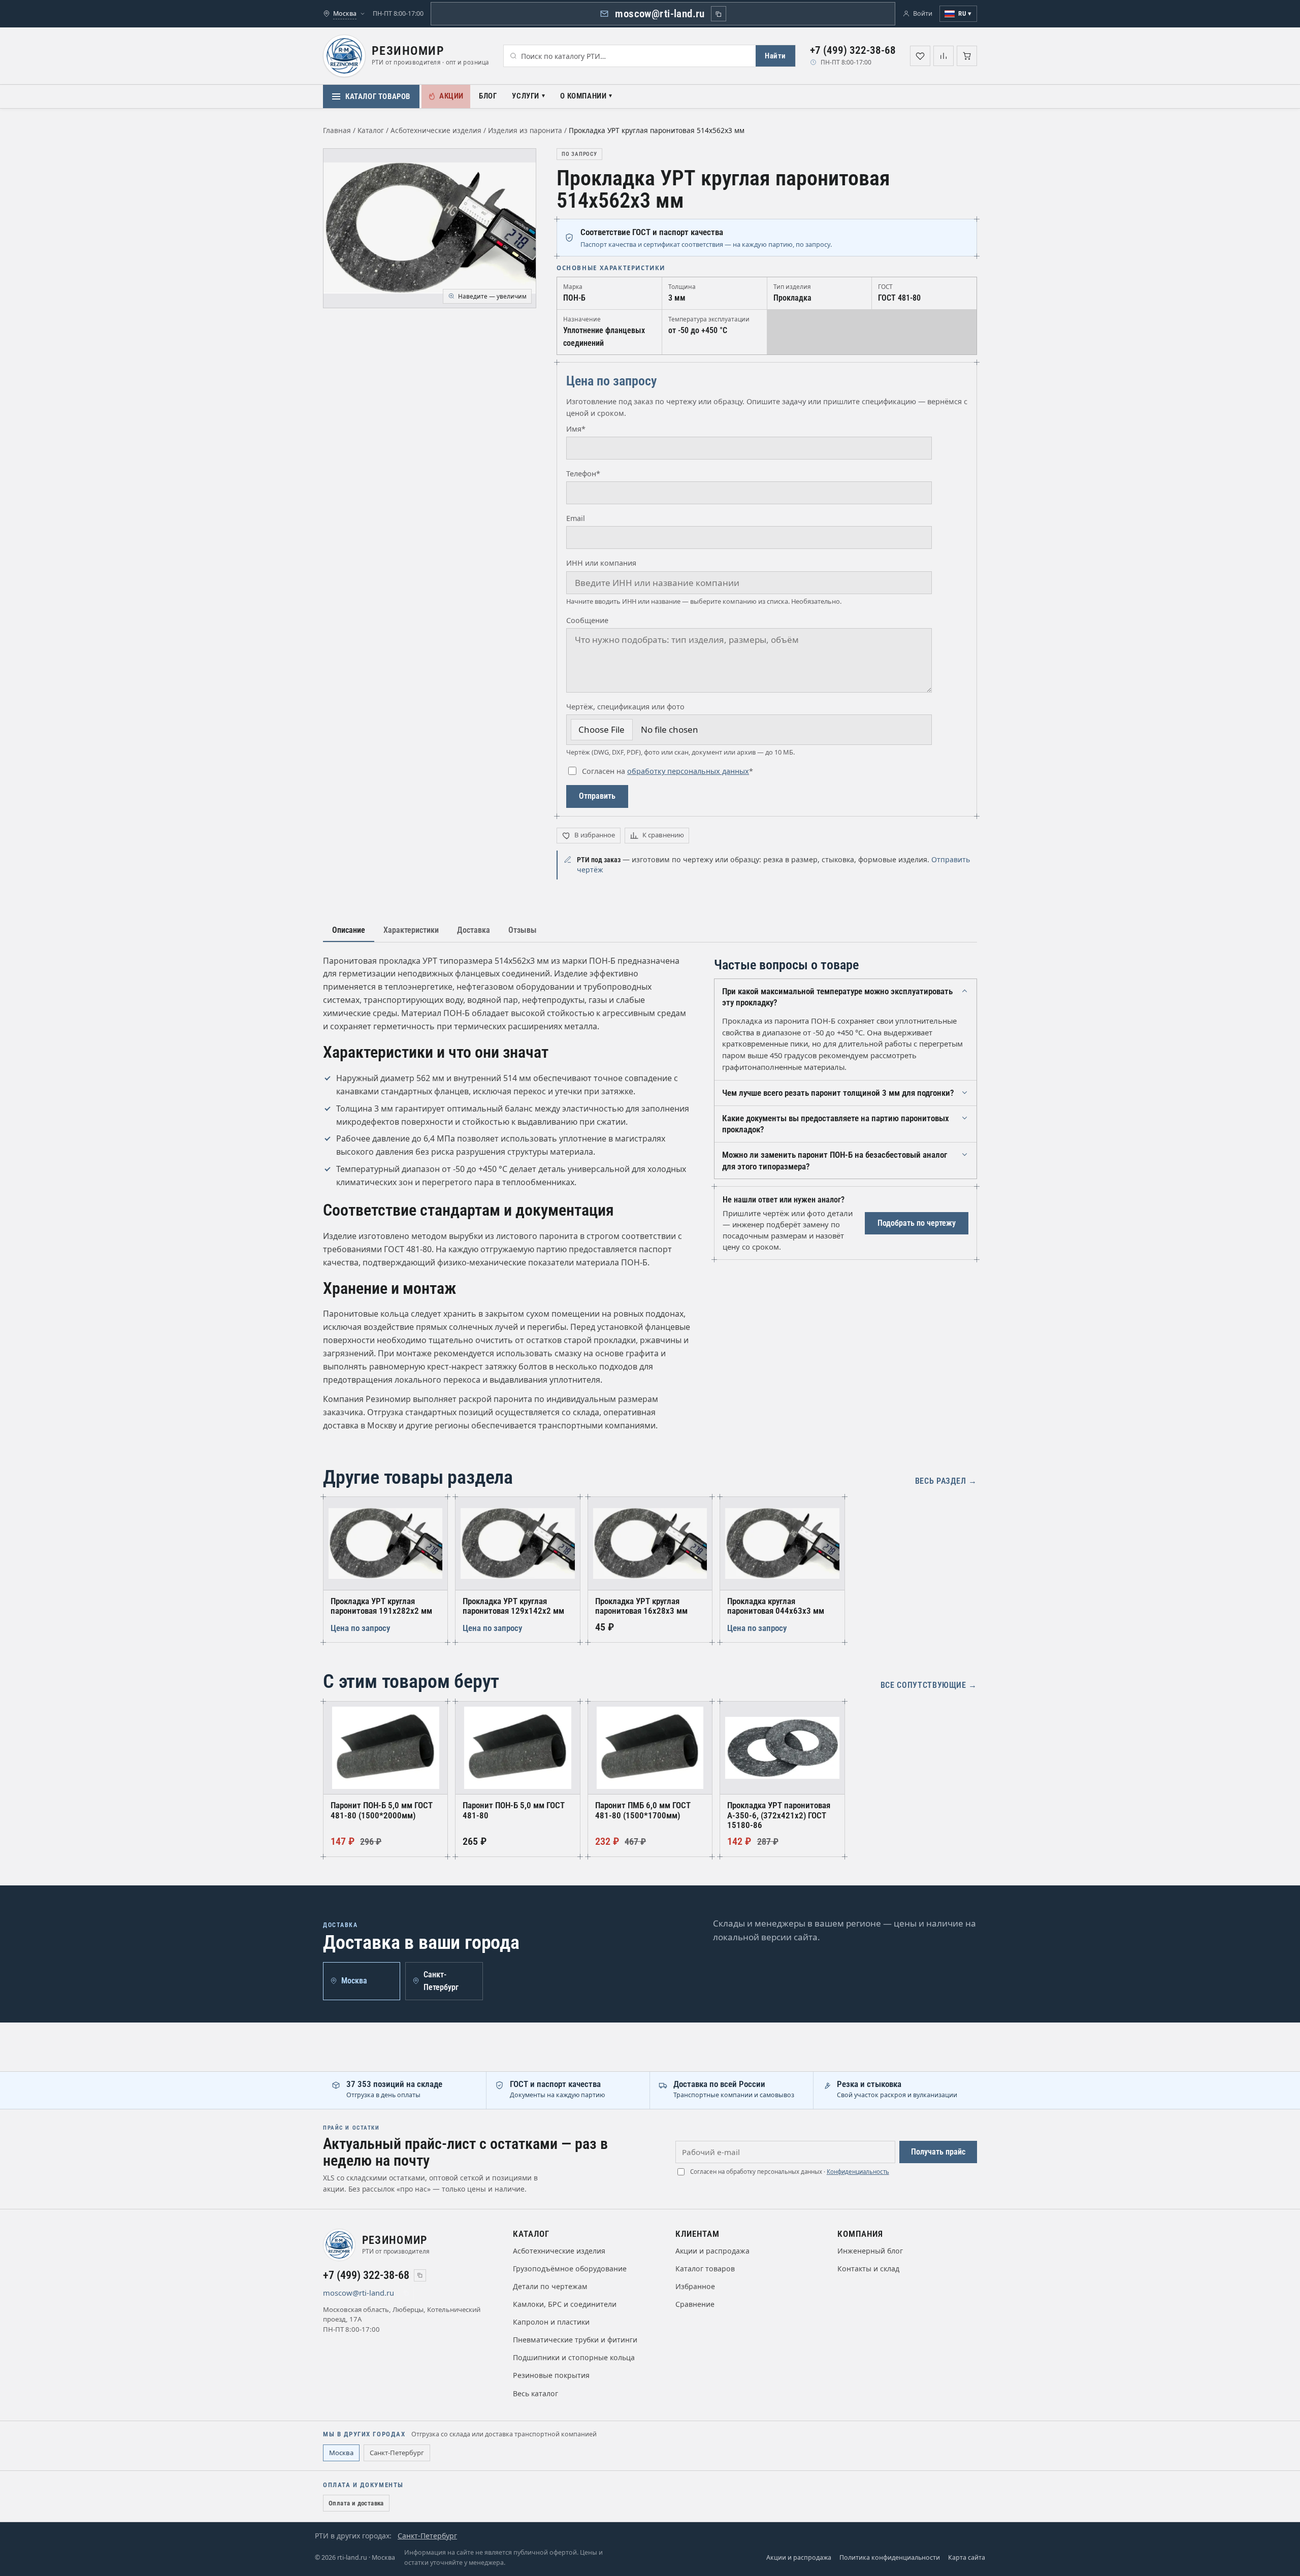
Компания (860, 2234)
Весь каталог (535, 2393)
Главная (337, 130)
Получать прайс (938, 2152)
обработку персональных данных (688, 771)
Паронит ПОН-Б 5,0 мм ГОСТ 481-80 (514, 1810)
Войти (923, 13)
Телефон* (583, 474)
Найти (775, 56)
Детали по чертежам (550, 2286)
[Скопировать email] (719, 14)
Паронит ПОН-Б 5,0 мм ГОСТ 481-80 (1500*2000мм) (382, 1810)
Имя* (576, 429)
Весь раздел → (946, 1481)
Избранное (695, 2286)
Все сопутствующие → (929, 1685)
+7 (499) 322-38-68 (853, 50)
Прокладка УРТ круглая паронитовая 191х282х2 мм (381, 1606)
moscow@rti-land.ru (660, 14)
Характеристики (411, 930)
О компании (583, 96)
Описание (349, 930)
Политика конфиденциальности (890, 2557)
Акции (451, 96)
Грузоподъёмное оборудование (570, 2269)
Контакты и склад (868, 2269)
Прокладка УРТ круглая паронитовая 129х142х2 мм (513, 1606)
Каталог (371, 130)
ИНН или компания (601, 563)
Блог (488, 96)
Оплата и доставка (356, 2503)
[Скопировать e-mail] (406, 2293)
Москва (341, 2453)
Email (576, 518)
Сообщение (587, 620)
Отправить (597, 796)
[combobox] (630, 56)
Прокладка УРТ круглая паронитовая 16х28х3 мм (641, 1606)
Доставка (474, 930)
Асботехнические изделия (436, 130)
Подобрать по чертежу (917, 1223)
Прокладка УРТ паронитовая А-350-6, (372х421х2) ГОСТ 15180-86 (779, 1815)
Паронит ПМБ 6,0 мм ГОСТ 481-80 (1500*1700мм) (643, 1810)
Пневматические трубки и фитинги (575, 2340)
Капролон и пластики (551, 2322)
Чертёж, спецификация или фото (625, 707)
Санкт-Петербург (397, 2453)
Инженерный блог (870, 2251)
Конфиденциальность (858, 2172)
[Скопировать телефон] (420, 2275)
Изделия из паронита (525, 130)
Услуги (526, 96)
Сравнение (695, 2304)
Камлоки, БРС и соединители (565, 2304)
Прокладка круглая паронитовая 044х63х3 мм (776, 1606)
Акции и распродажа (712, 2251)
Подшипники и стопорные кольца (574, 2357)
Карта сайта (967, 2557)
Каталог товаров (378, 96)
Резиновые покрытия (551, 2375)
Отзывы (523, 930)
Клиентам (697, 2234)
